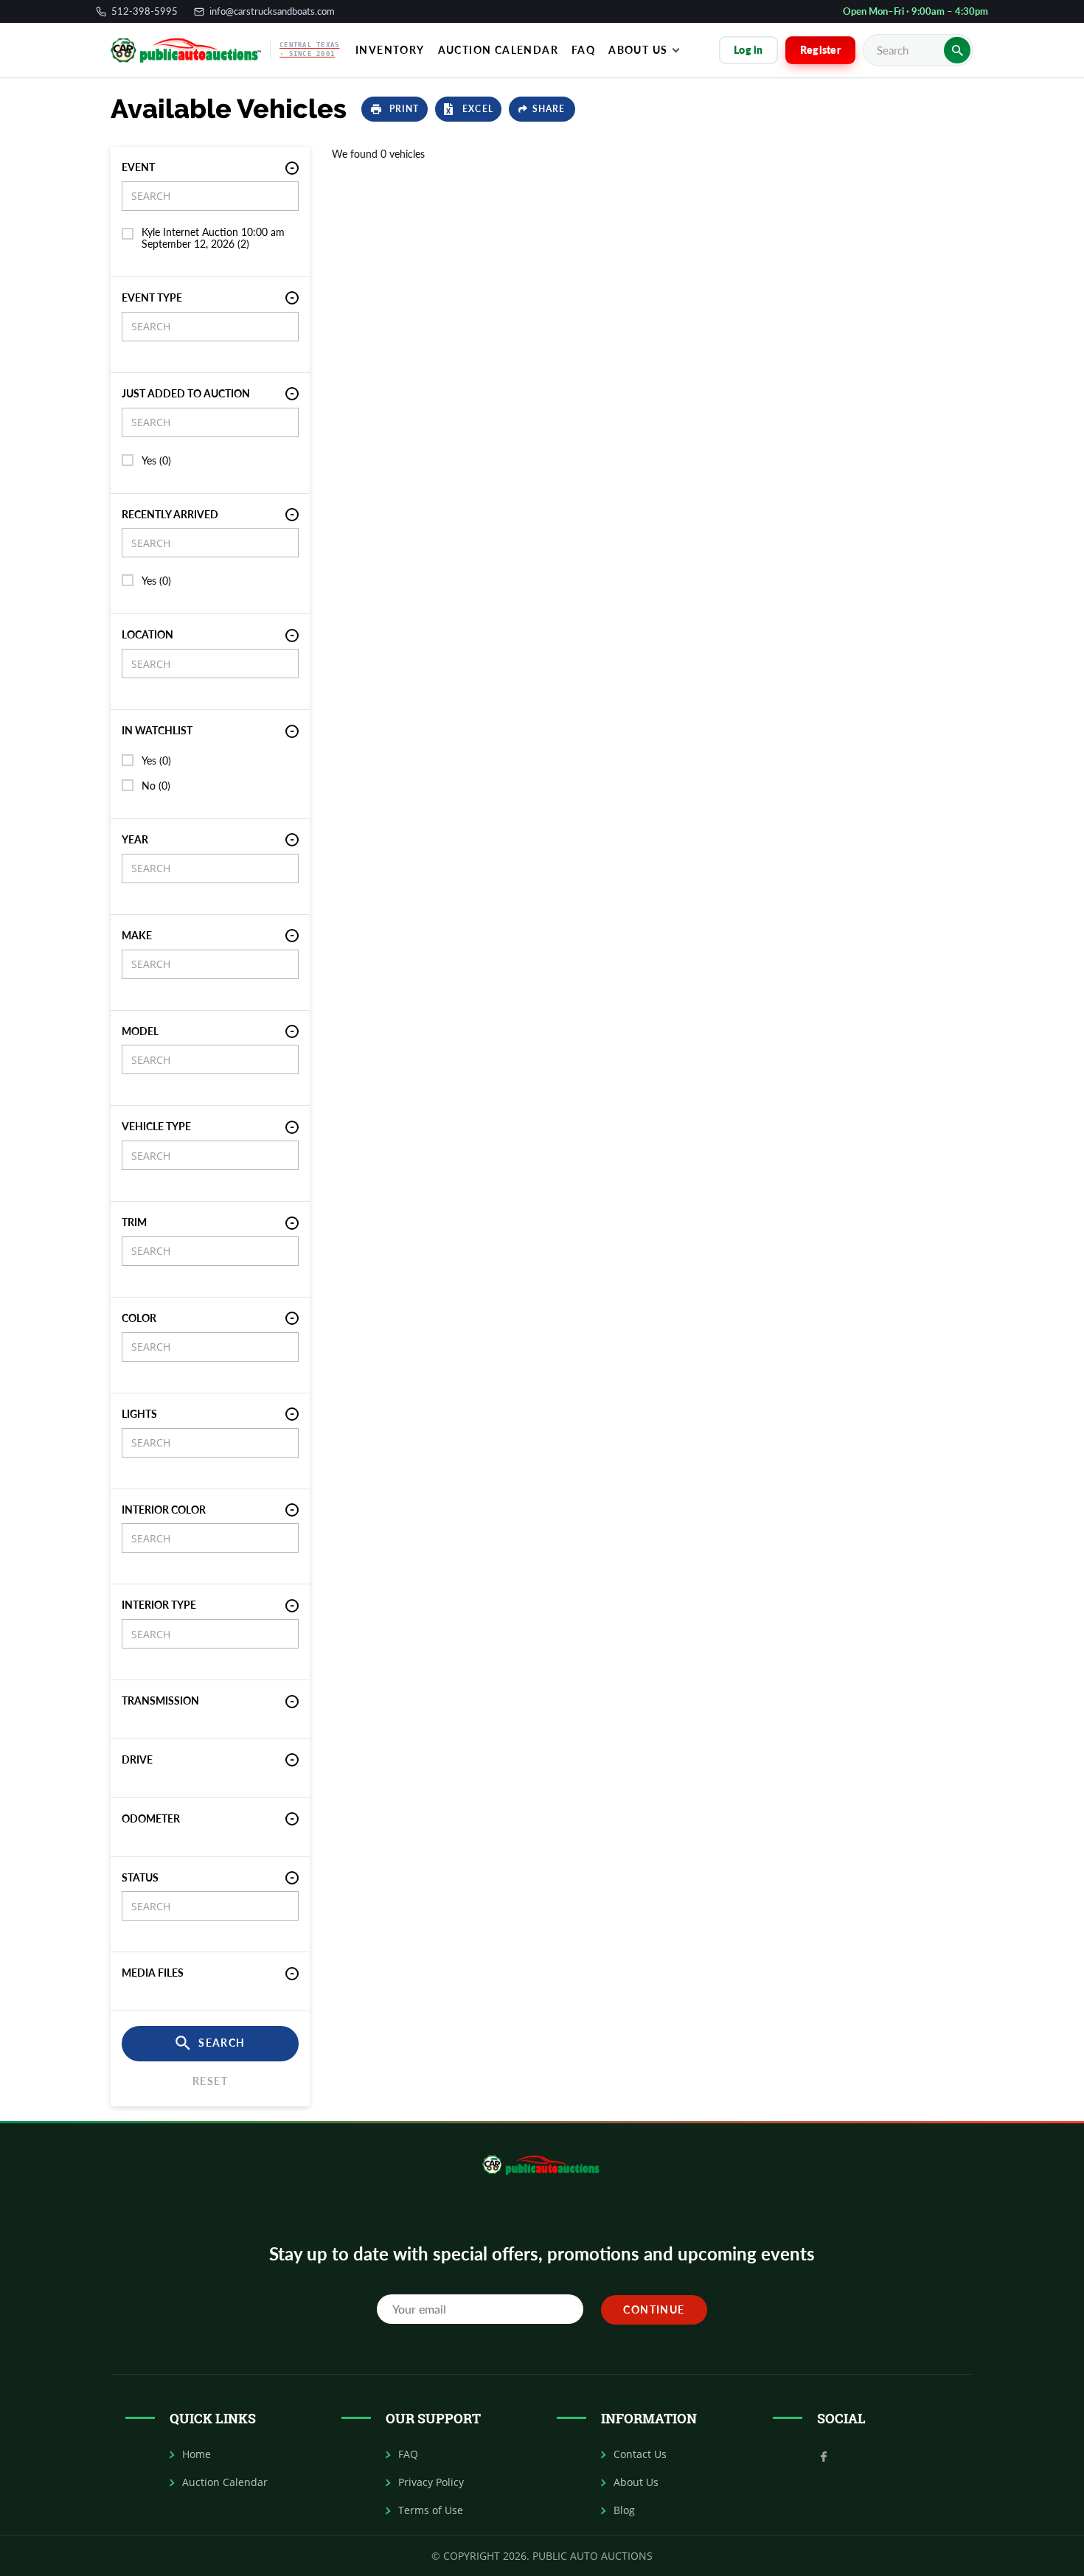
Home (197, 2454)
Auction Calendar (498, 50)
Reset (210, 2081)
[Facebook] (824, 2455)
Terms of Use (431, 2510)
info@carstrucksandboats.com (272, 11)
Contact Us (640, 2454)
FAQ (408, 2454)
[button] (395, 109)
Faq (583, 50)
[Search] (957, 50)
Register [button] (820, 50)
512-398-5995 (145, 11)
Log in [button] (748, 50)
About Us (638, 50)
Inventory (390, 50)
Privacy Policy (431, 2482)
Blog (624, 2510)
